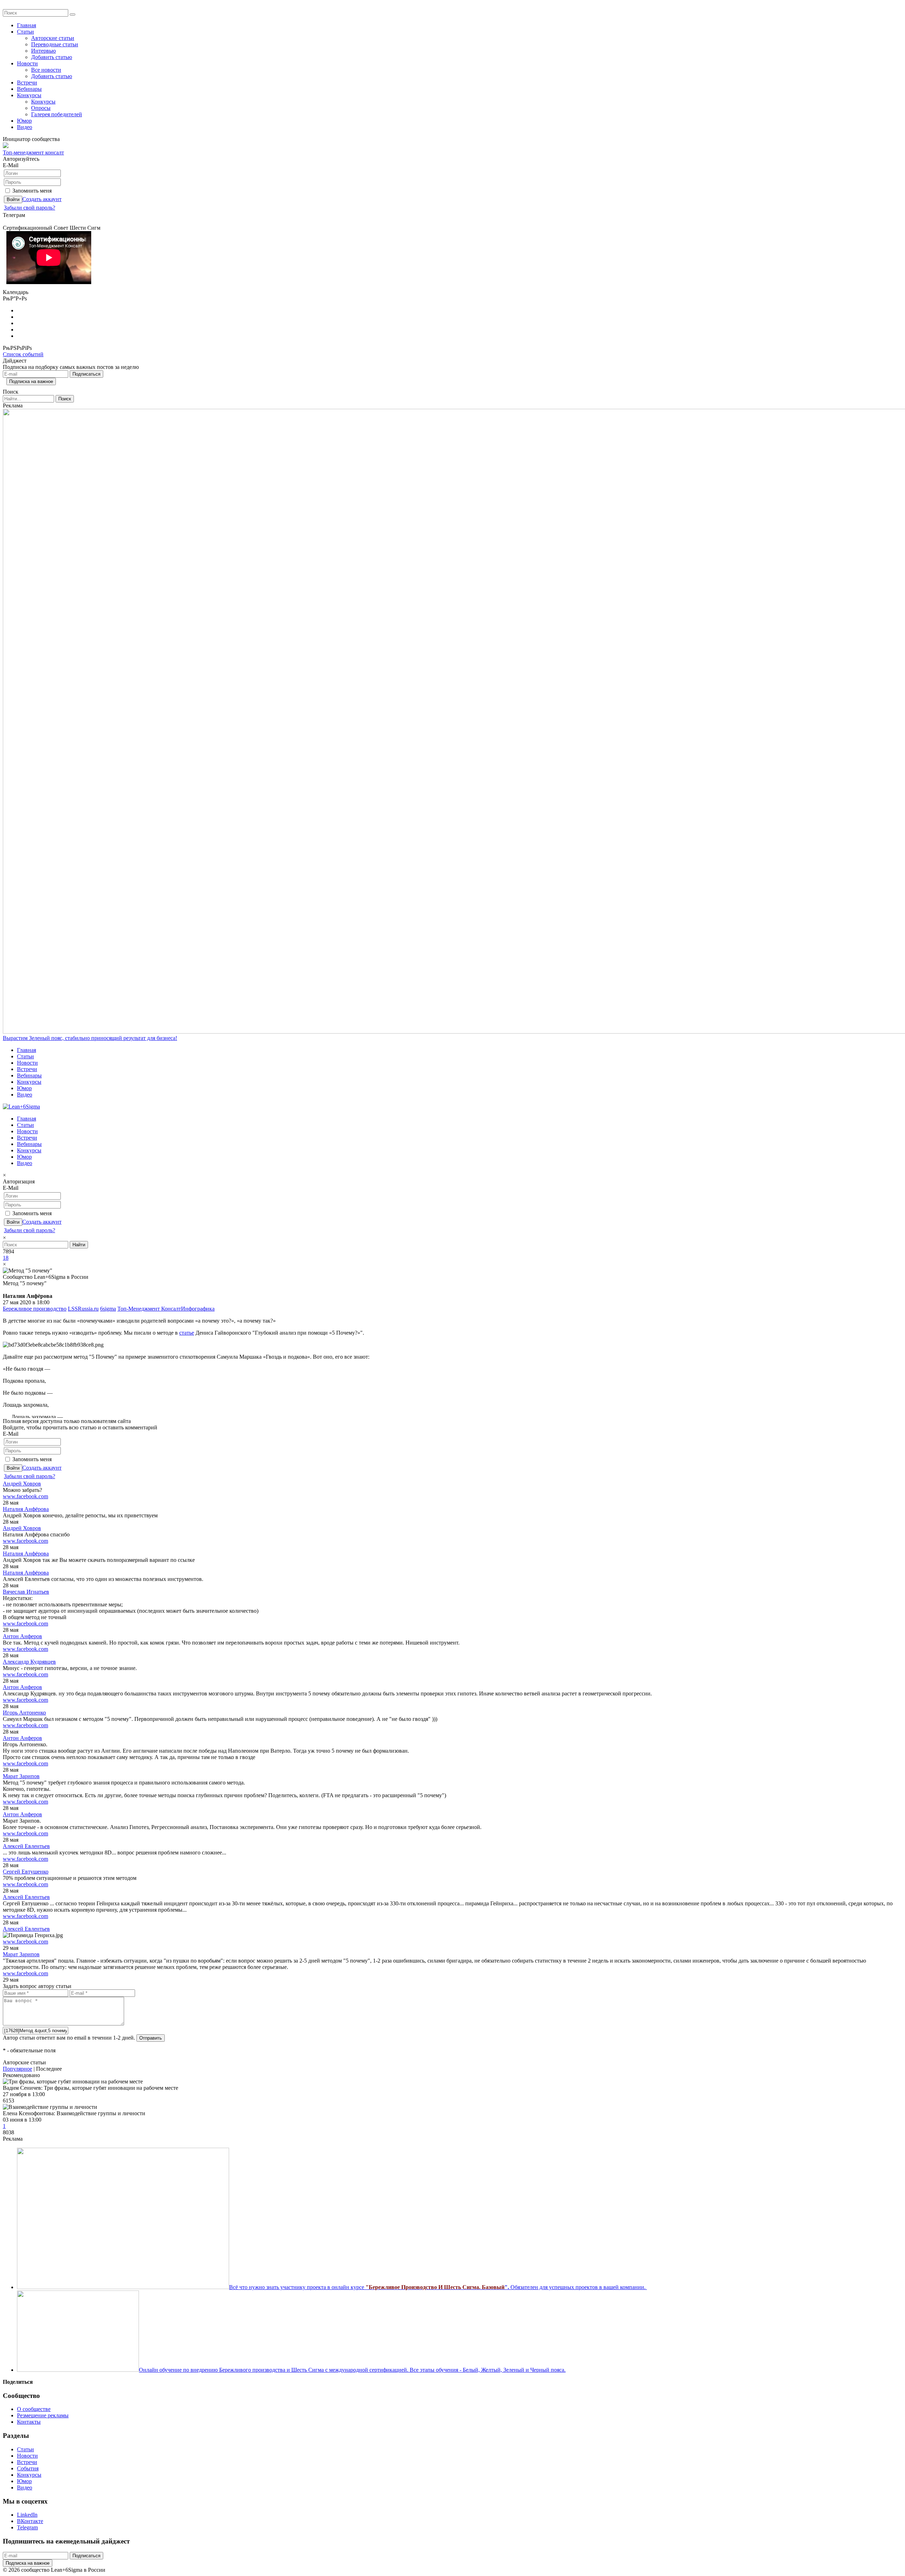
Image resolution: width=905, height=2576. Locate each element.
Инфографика (198, 1309)
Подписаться (86, 374)
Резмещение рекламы (43, 2415)
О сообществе (34, 2409)
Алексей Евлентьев (26, 1846)
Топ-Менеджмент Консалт (149, 1309)
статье (187, 1333)
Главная (27, 25)
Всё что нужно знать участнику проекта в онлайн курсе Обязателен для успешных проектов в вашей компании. (437, 2287)
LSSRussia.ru (83, 1309)
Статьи (25, 32)
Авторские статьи (53, 38)
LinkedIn (27, 2515)
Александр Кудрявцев (29, 1662)
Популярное (17, 2069)
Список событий (23, 354)
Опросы (41, 108)
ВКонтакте (30, 2521)
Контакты (29, 2422)
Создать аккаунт (42, 199)
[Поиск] (72, 14)
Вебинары (29, 89)
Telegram (27, 2527)
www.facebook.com (25, 1496)
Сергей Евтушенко (26, 1872)
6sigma (108, 1309)
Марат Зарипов (21, 1776)
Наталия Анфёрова (26, 1509)
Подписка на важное (31, 381)
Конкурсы (29, 95)
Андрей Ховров (22, 1484)
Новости (27, 63)
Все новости (46, 70)
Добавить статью (52, 57)
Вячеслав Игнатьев (26, 1592)
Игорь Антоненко (24, 1713)
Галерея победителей (57, 114)
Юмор (24, 121)
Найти (79, 1245)
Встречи (27, 83)
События (28, 2468)
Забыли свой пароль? (30, 208)
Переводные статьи (55, 44)
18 (6, 1258)
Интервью (43, 51)
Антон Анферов (22, 1636)
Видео (25, 127)
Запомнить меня (32, 191)
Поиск (65, 399)
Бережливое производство (35, 1309)
